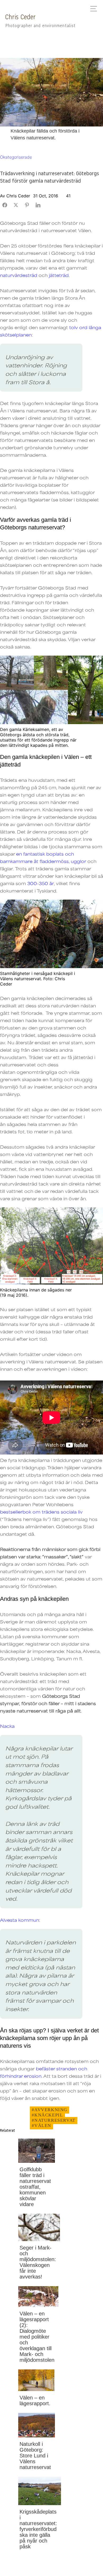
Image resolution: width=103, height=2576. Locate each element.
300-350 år (41, 883)
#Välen (42, 2126)
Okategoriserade (16, 157)
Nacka (7, 1726)
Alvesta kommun (20, 1920)
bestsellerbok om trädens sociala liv (41, 1512)
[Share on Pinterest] (27, 205)
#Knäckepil (47, 2115)
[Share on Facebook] (5, 205)
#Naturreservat (54, 2120)
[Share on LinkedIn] (38, 205)
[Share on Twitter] (16, 205)
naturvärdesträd (19, 275)
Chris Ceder (20, 17)
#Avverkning (50, 2110)
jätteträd (59, 275)
